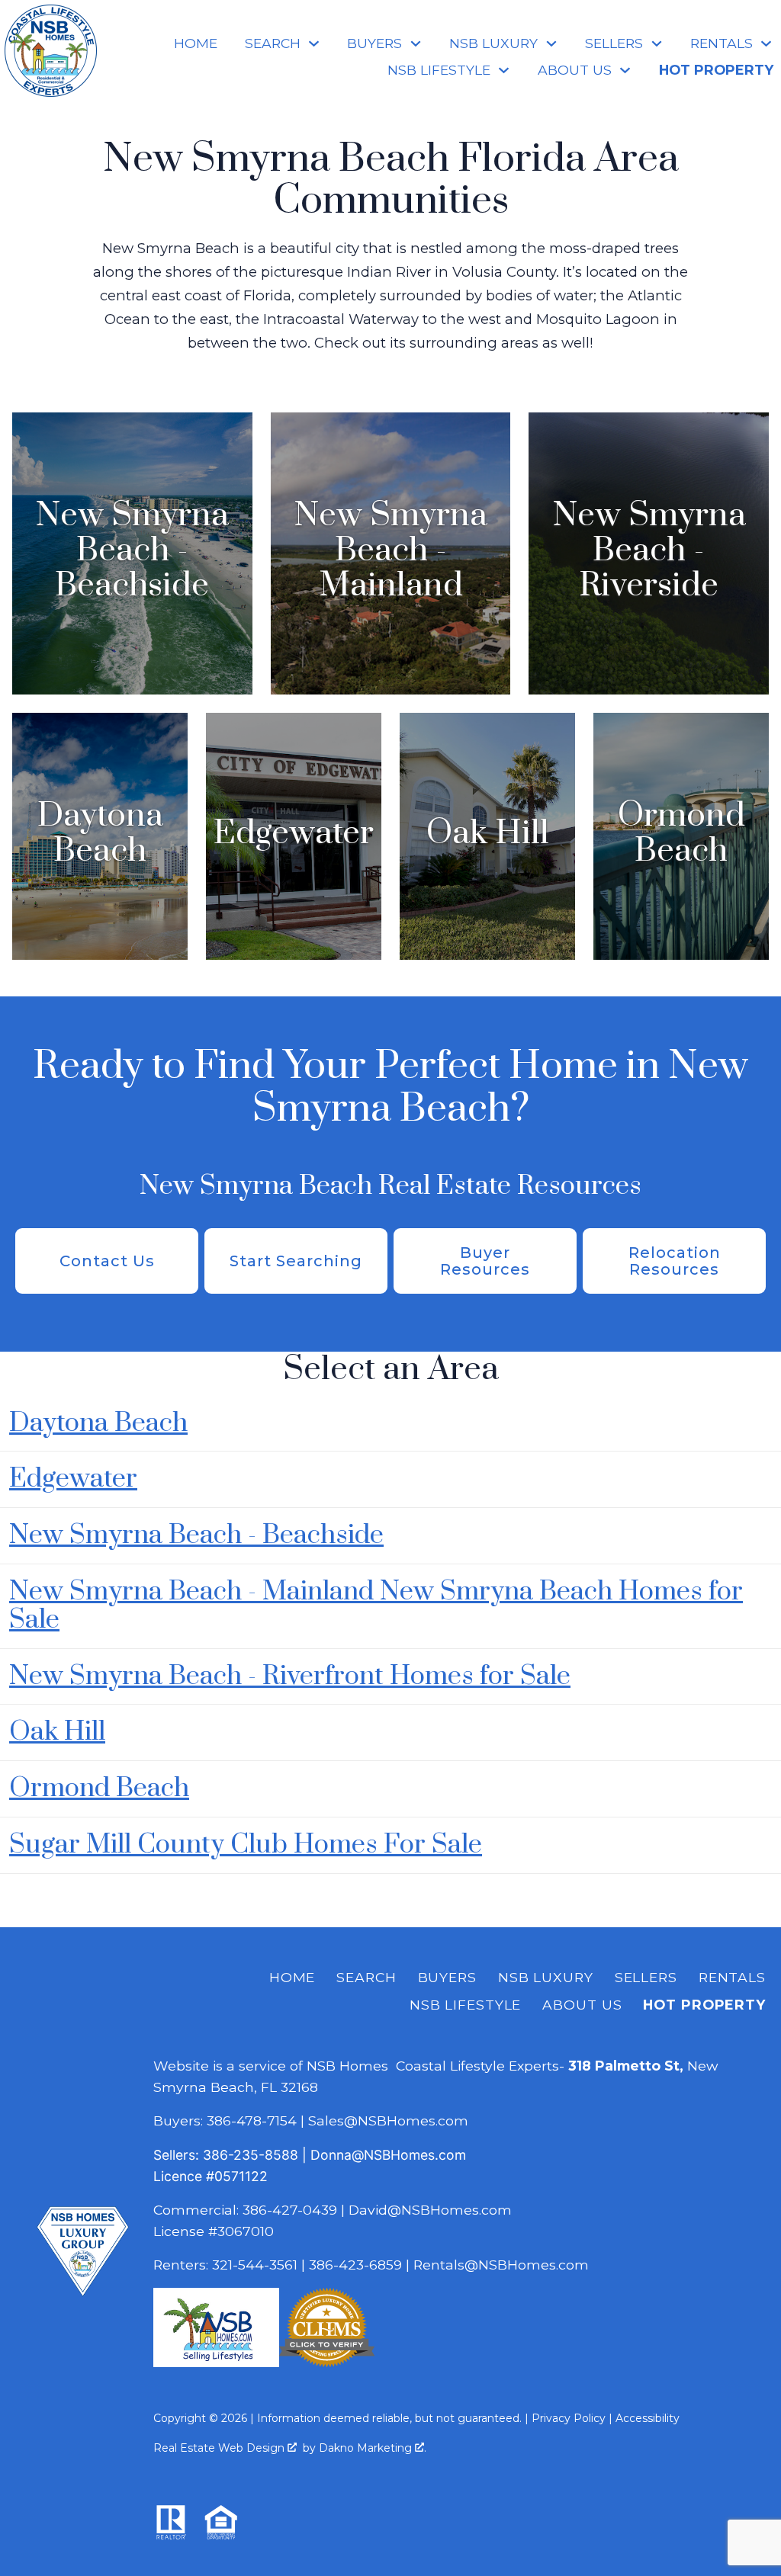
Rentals (732, 1977)
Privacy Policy (569, 2418)
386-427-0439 (290, 2210)
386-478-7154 (252, 2120)
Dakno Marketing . (373, 2448)
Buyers (447, 1977)
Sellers (646, 1977)
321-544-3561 (255, 2265)
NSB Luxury (546, 1977)
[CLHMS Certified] (327, 2362)
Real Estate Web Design (220, 2448)
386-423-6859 (355, 2265)
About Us (582, 2005)
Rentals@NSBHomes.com (501, 2265)
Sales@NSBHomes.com (388, 2120)
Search (366, 1977)
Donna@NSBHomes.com (388, 2155)
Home (196, 43)
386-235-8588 (251, 2155)
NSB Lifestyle (465, 2005)
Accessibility (648, 2418)
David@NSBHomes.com (430, 2210)
